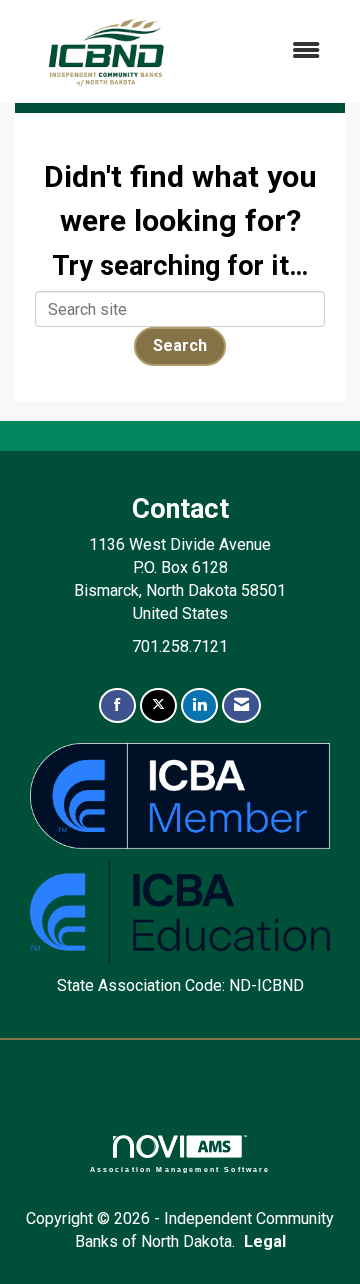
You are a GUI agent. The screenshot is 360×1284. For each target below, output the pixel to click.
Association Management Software (180, 1168)
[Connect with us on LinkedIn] (199, 705)
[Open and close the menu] (269, 51)
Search (180, 345)
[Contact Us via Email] (241, 705)
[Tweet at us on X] (158, 705)
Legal (265, 1241)
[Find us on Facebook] (117, 705)
